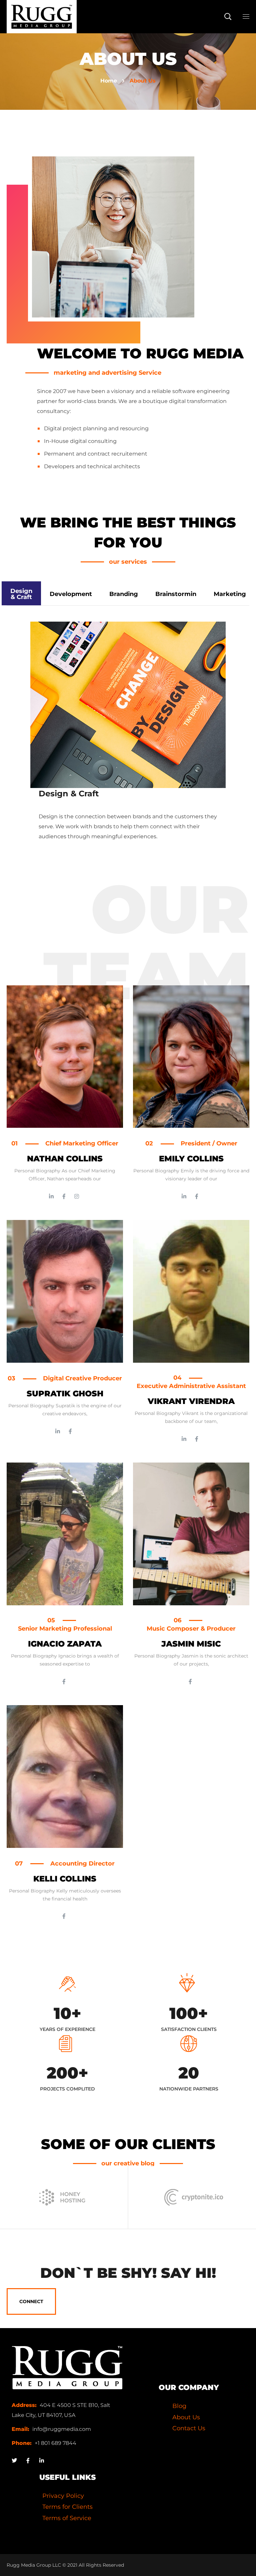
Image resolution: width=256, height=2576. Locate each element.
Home (109, 81)
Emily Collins (191, 1159)
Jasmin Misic (191, 1644)
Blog (179, 2406)
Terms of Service (67, 2518)
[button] (228, 17)
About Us (186, 2417)
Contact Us (189, 2428)
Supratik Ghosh (65, 1393)
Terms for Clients (67, 2507)
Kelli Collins (65, 1879)
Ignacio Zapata (65, 1644)
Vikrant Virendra (191, 1401)
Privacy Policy (63, 2496)
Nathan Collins (65, 1159)
